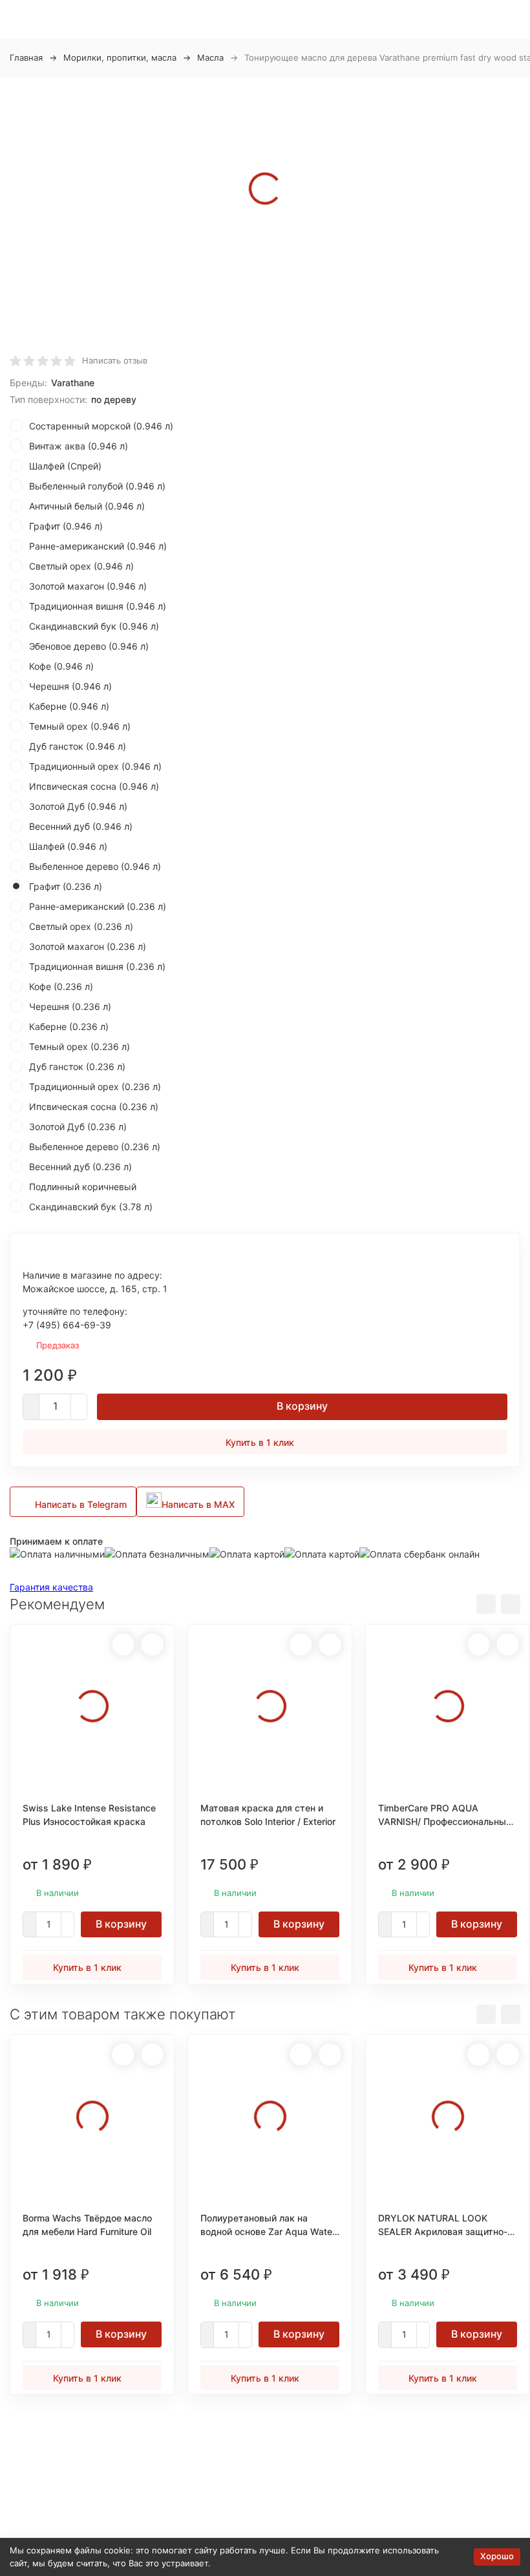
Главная (26, 57)
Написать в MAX (198, 1504)
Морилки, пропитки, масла (120, 57)
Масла (210, 57)
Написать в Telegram (81, 1504)
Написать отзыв (115, 360)
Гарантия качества (51, 1587)
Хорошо (497, 2556)
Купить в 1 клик (260, 1442)
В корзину (302, 1406)
